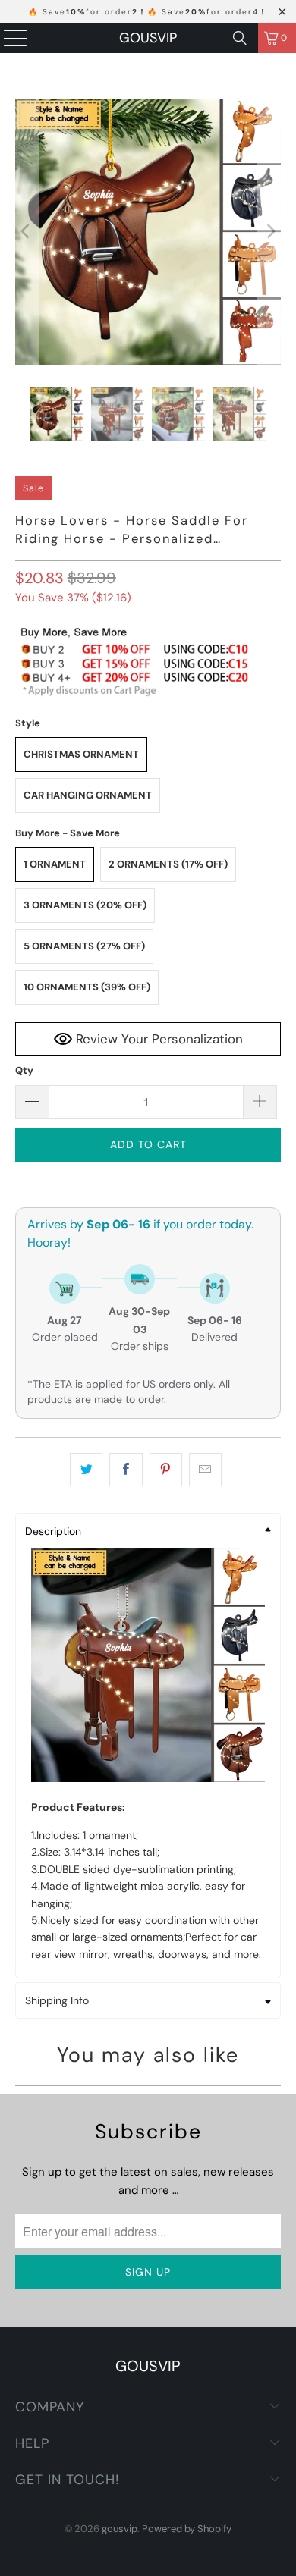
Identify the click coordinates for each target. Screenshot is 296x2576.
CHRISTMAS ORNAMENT (81, 754)
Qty (24, 1070)
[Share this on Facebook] (126, 1470)
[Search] (240, 38)
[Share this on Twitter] (86, 1470)
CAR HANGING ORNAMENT (88, 795)
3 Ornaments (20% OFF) (85, 905)
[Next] (269, 232)
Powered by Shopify (187, 2529)
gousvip (148, 38)
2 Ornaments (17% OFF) (168, 864)
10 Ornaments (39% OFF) (87, 987)
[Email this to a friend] (205, 1470)
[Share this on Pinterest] (166, 1470)
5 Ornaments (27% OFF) (84, 946)
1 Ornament (55, 864)
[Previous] (27, 232)
